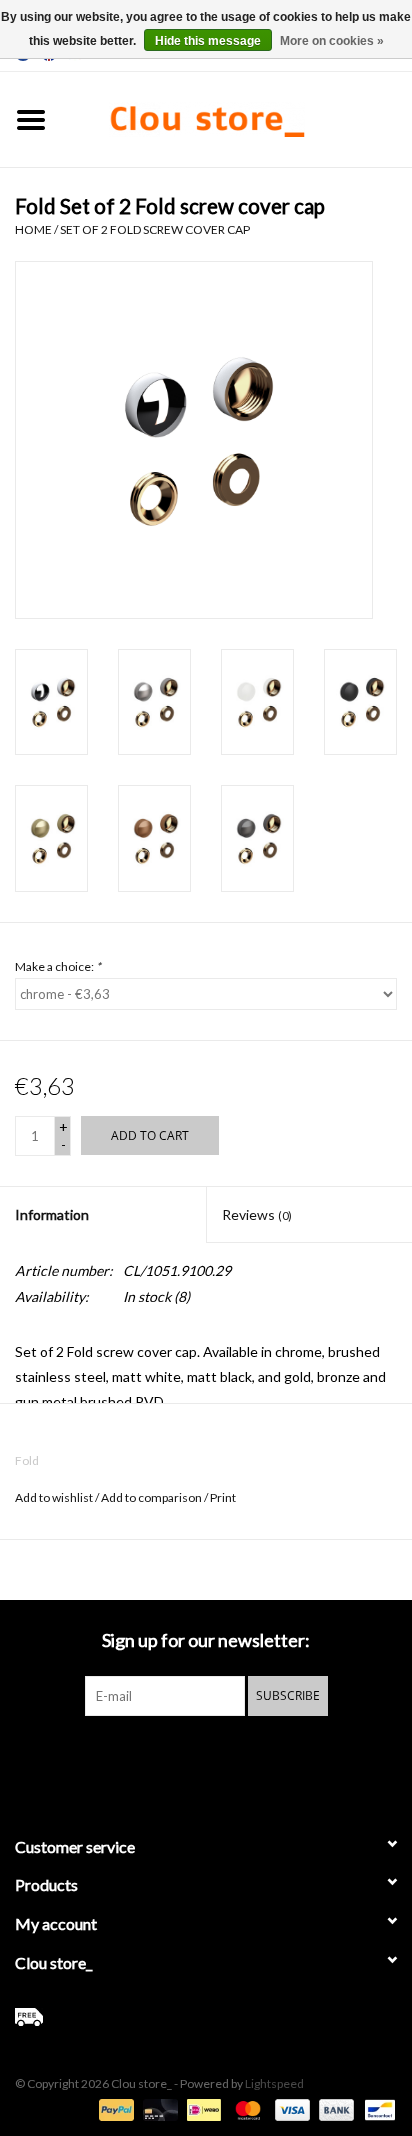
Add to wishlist (54, 1497)
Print (223, 1497)
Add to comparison (152, 1497)
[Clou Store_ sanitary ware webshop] (237, 117)
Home (33, 229)
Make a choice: (58, 966)
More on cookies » (332, 41)
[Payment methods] (114, 2108)
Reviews (257, 1214)
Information (52, 1214)
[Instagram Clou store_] (259, 1757)
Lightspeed (274, 2083)
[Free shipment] (206, 2017)
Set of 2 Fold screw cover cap (155, 229)
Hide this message (208, 41)
